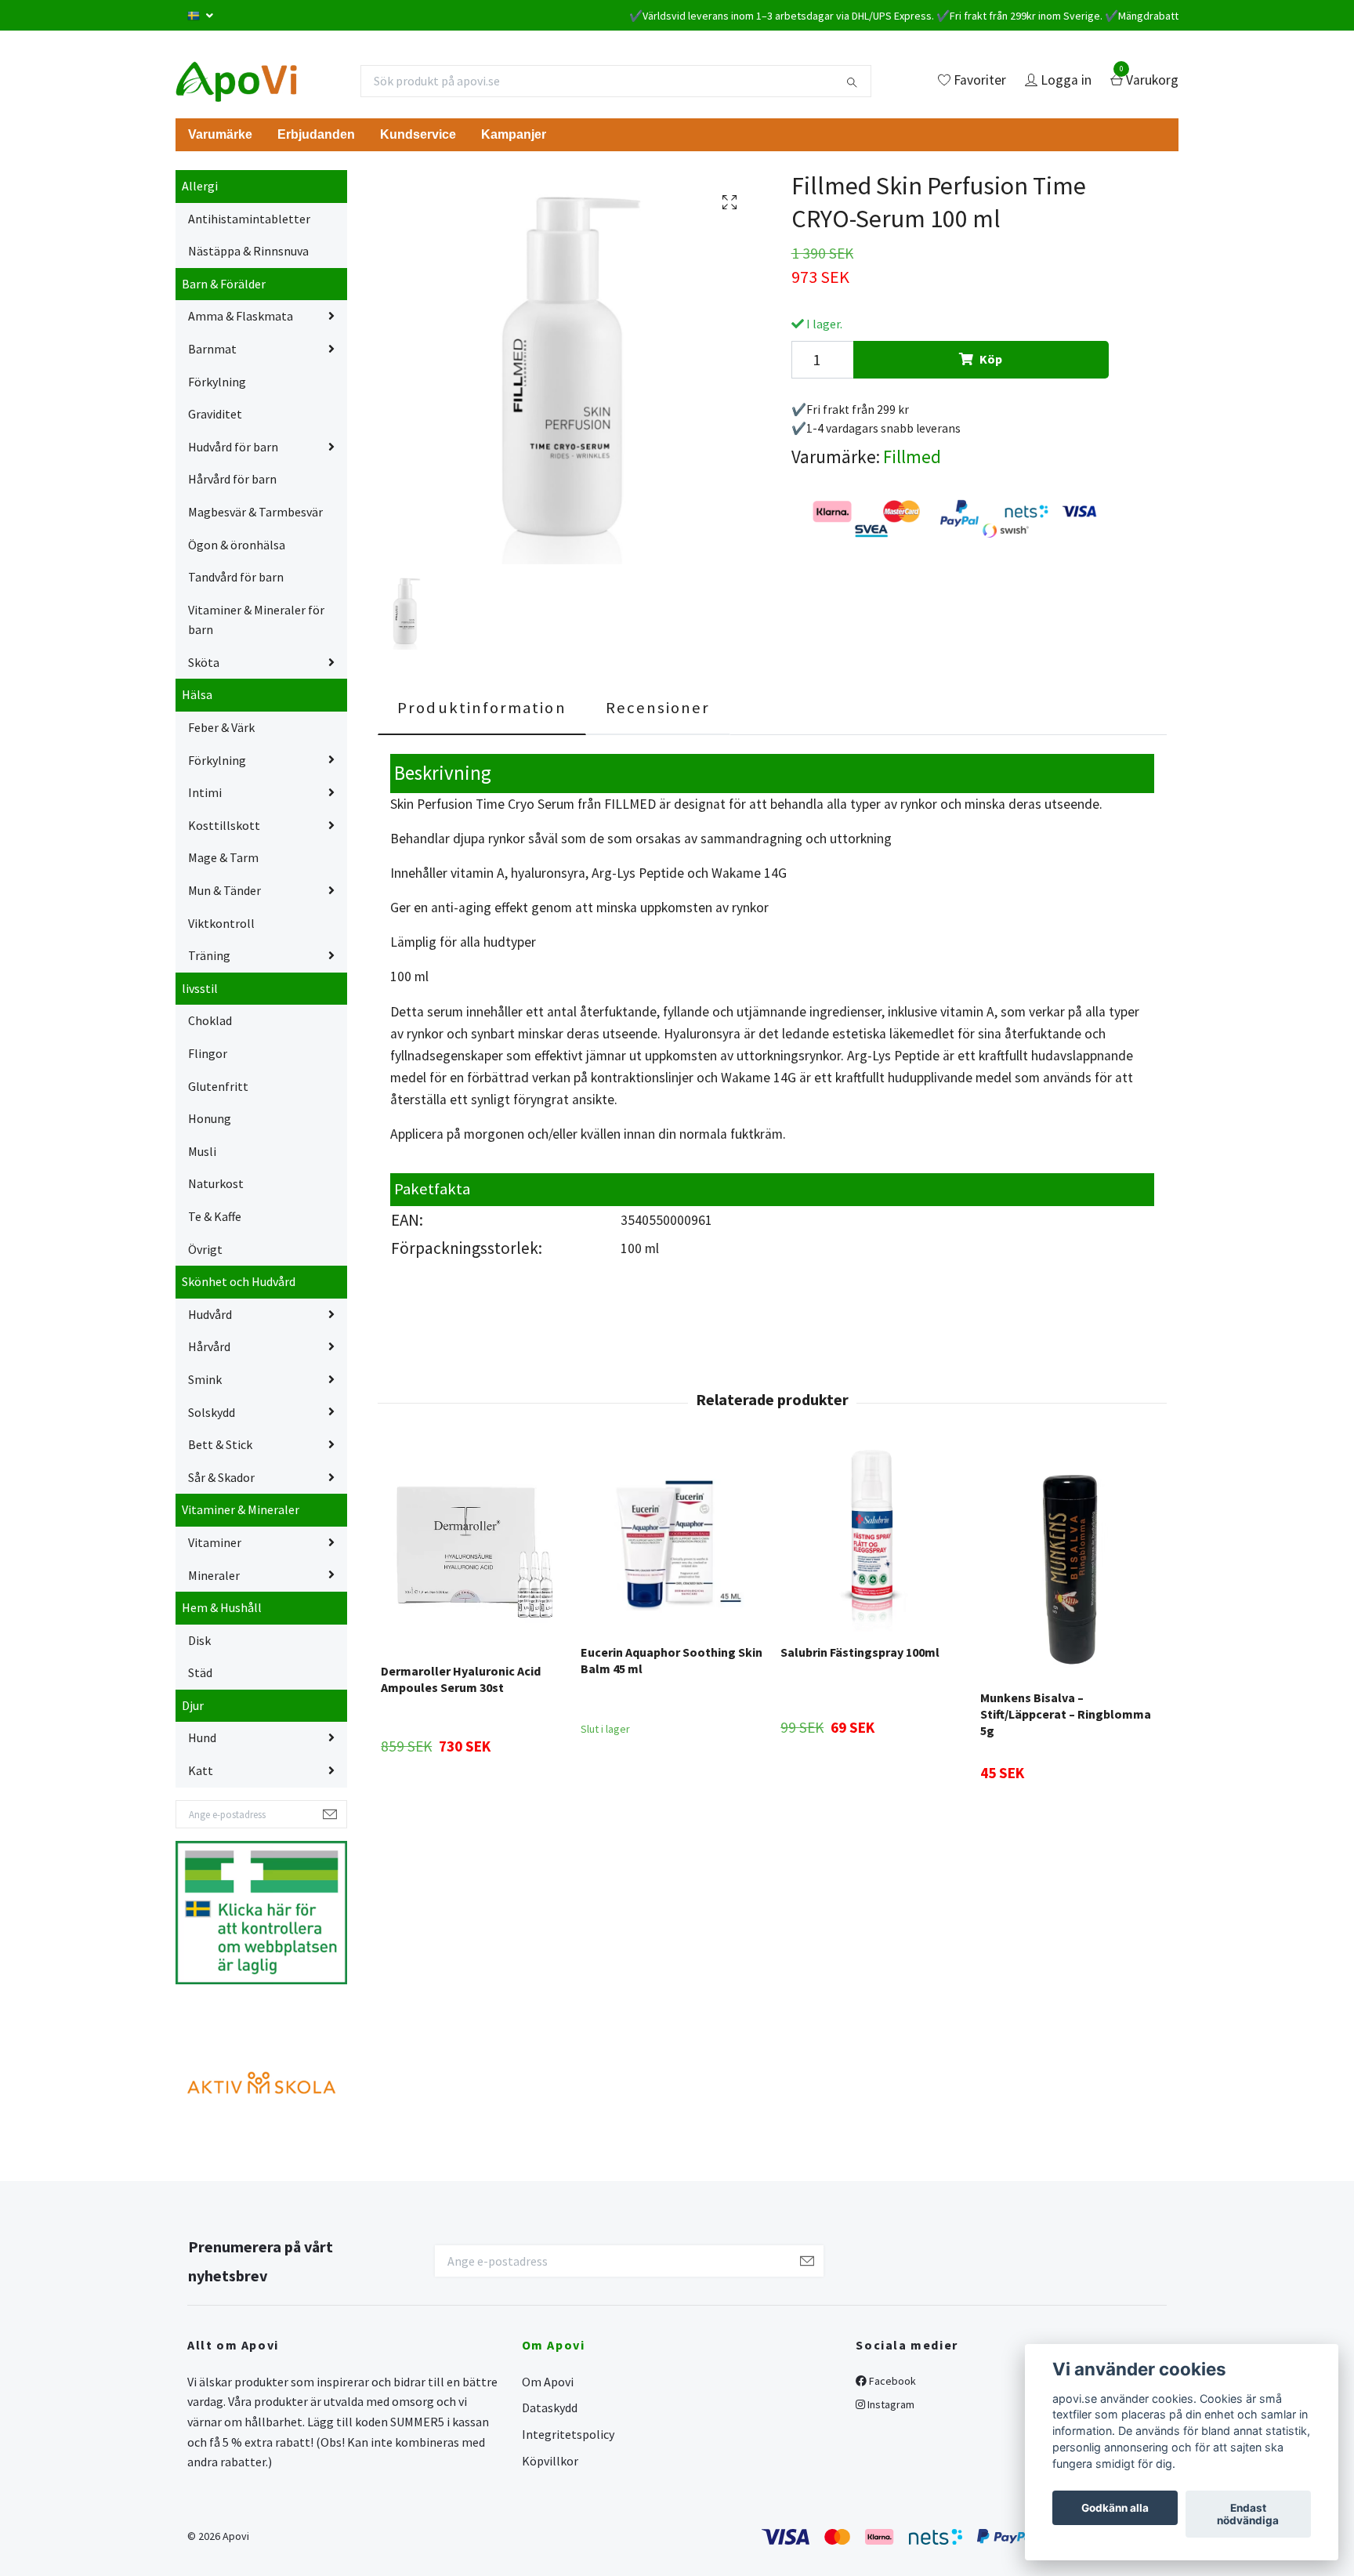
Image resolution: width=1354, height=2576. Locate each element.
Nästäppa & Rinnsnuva (248, 251)
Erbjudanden (316, 134)
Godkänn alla (1115, 2508)
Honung (210, 1118)
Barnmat (212, 349)
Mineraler (214, 1575)
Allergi (200, 186)
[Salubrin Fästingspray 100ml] (871, 1541)
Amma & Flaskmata (241, 316)
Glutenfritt (218, 1086)
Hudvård (210, 1314)
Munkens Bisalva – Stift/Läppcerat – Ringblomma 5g (1066, 1714)
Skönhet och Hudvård (239, 1281)
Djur (193, 1705)
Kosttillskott (224, 825)
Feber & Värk (221, 727)
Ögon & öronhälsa (237, 545)
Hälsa (197, 694)
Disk (199, 1640)
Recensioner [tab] (658, 708)
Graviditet (215, 414)
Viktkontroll (221, 923)
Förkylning (217, 382)
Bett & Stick (220, 1444)
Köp (991, 359)
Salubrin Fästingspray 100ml (860, 1652)
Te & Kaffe (215, 1216)
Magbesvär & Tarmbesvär (255, 512)
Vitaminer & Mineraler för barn (256, 620)
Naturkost (216, 1183)
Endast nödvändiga (1248, 2514)
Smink (205, 1379)
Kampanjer (514, 134)
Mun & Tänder (224, 890)
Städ (200, 1672)
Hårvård (209, 1346)
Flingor (208, 1053)
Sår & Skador (221, 1477)
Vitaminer (215, 1542)
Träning (209, 955)
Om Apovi (548, 2382)
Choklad (210, 1020)
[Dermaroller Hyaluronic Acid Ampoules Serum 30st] (472, 1550)
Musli (202, 1151)
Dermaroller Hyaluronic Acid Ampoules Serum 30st (461, 1679)
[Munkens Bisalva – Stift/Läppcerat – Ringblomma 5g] (1071, 1563)
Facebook (891, 2381)
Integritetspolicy (568, 2434)
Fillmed (912, 457)
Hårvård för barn (232, 479)
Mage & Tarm (223, 857)
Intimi (205, 792)
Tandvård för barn (236, 577)
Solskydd (212, 1412)
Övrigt (205, 1249)
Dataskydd (550, 2408)
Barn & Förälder (224, 284)
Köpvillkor (550, 2461)
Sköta (204, 662)
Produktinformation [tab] (482, 708)
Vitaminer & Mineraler (241, 1509)
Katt (201, 1770)
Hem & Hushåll (222, 1607)
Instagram (890, 2404)
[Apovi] (236, 81)
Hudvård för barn (233, 447)
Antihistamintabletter (249, 219)
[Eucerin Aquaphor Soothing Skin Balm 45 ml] (672, 1541)
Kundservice (418, 134)
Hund (202, 1737)
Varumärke (220, 134)
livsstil (200, 988)
